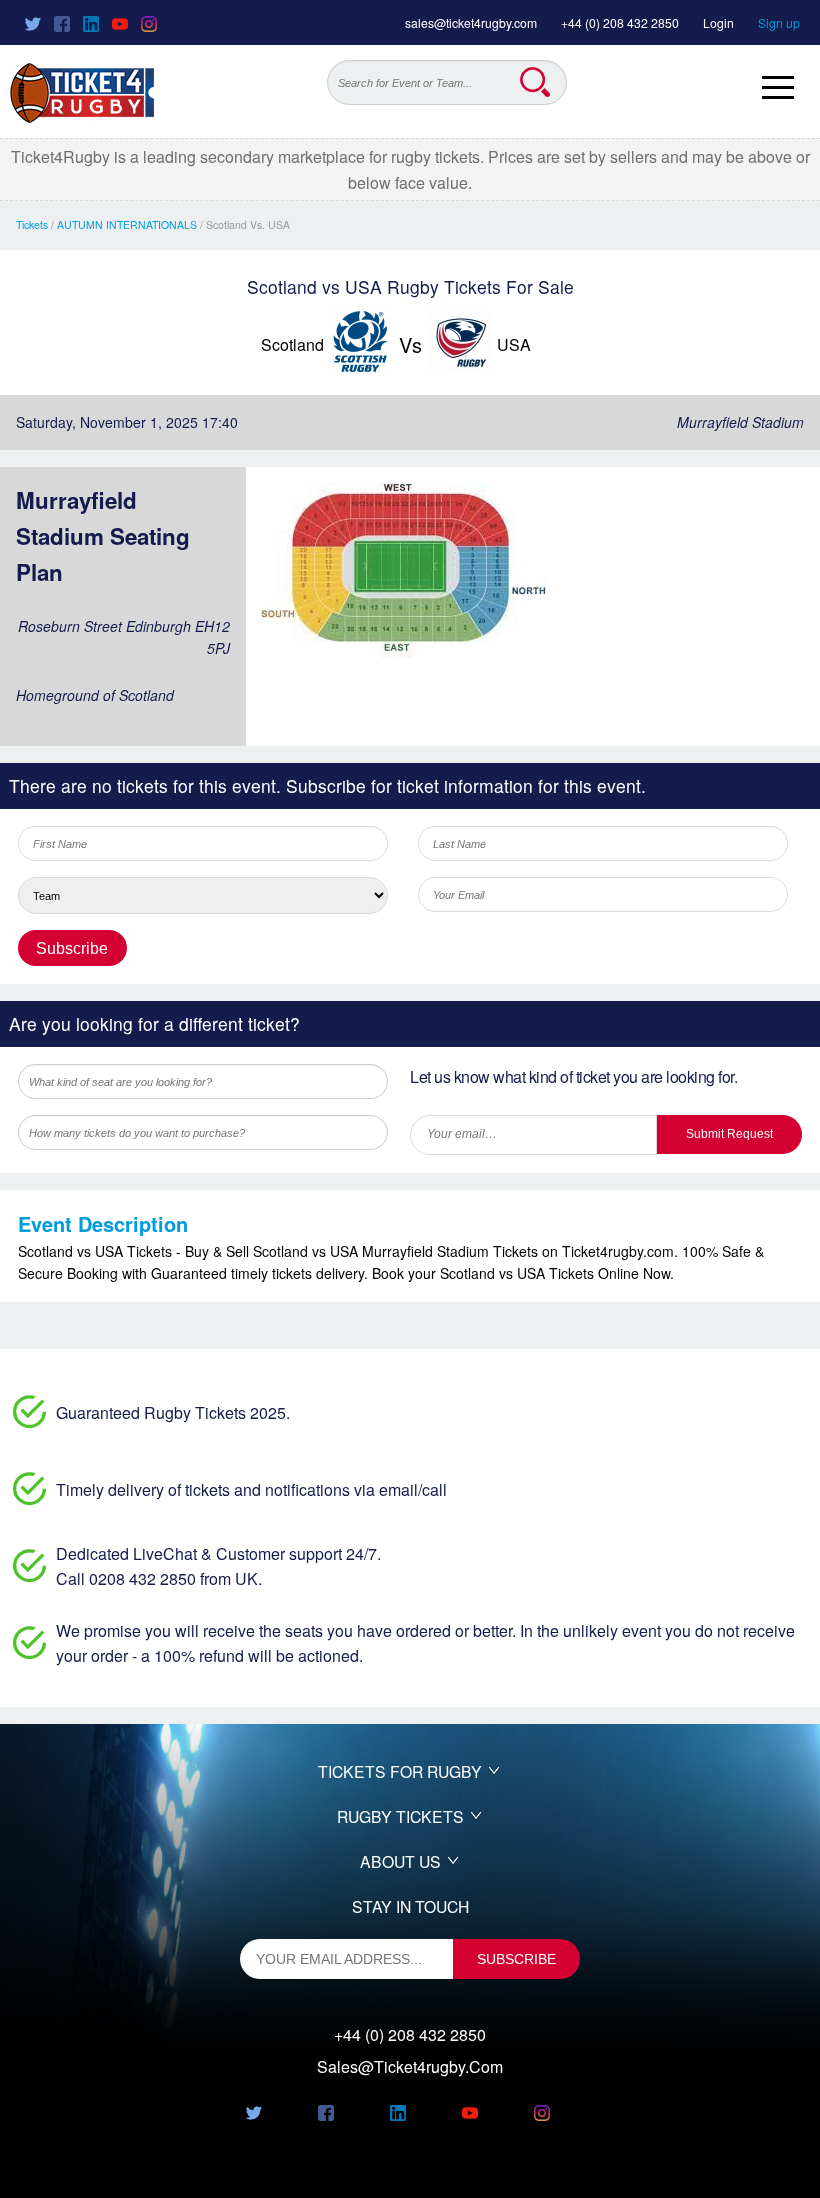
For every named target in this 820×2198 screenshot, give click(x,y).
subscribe (516, 1959)
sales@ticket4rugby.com (471, 22)
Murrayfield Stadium (740, 422)
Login (718, 22)
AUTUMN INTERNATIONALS (127, 224)
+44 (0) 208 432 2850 (620, 22)
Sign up (779, 22)
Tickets (32, 224)
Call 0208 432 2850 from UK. (159, 1578)
